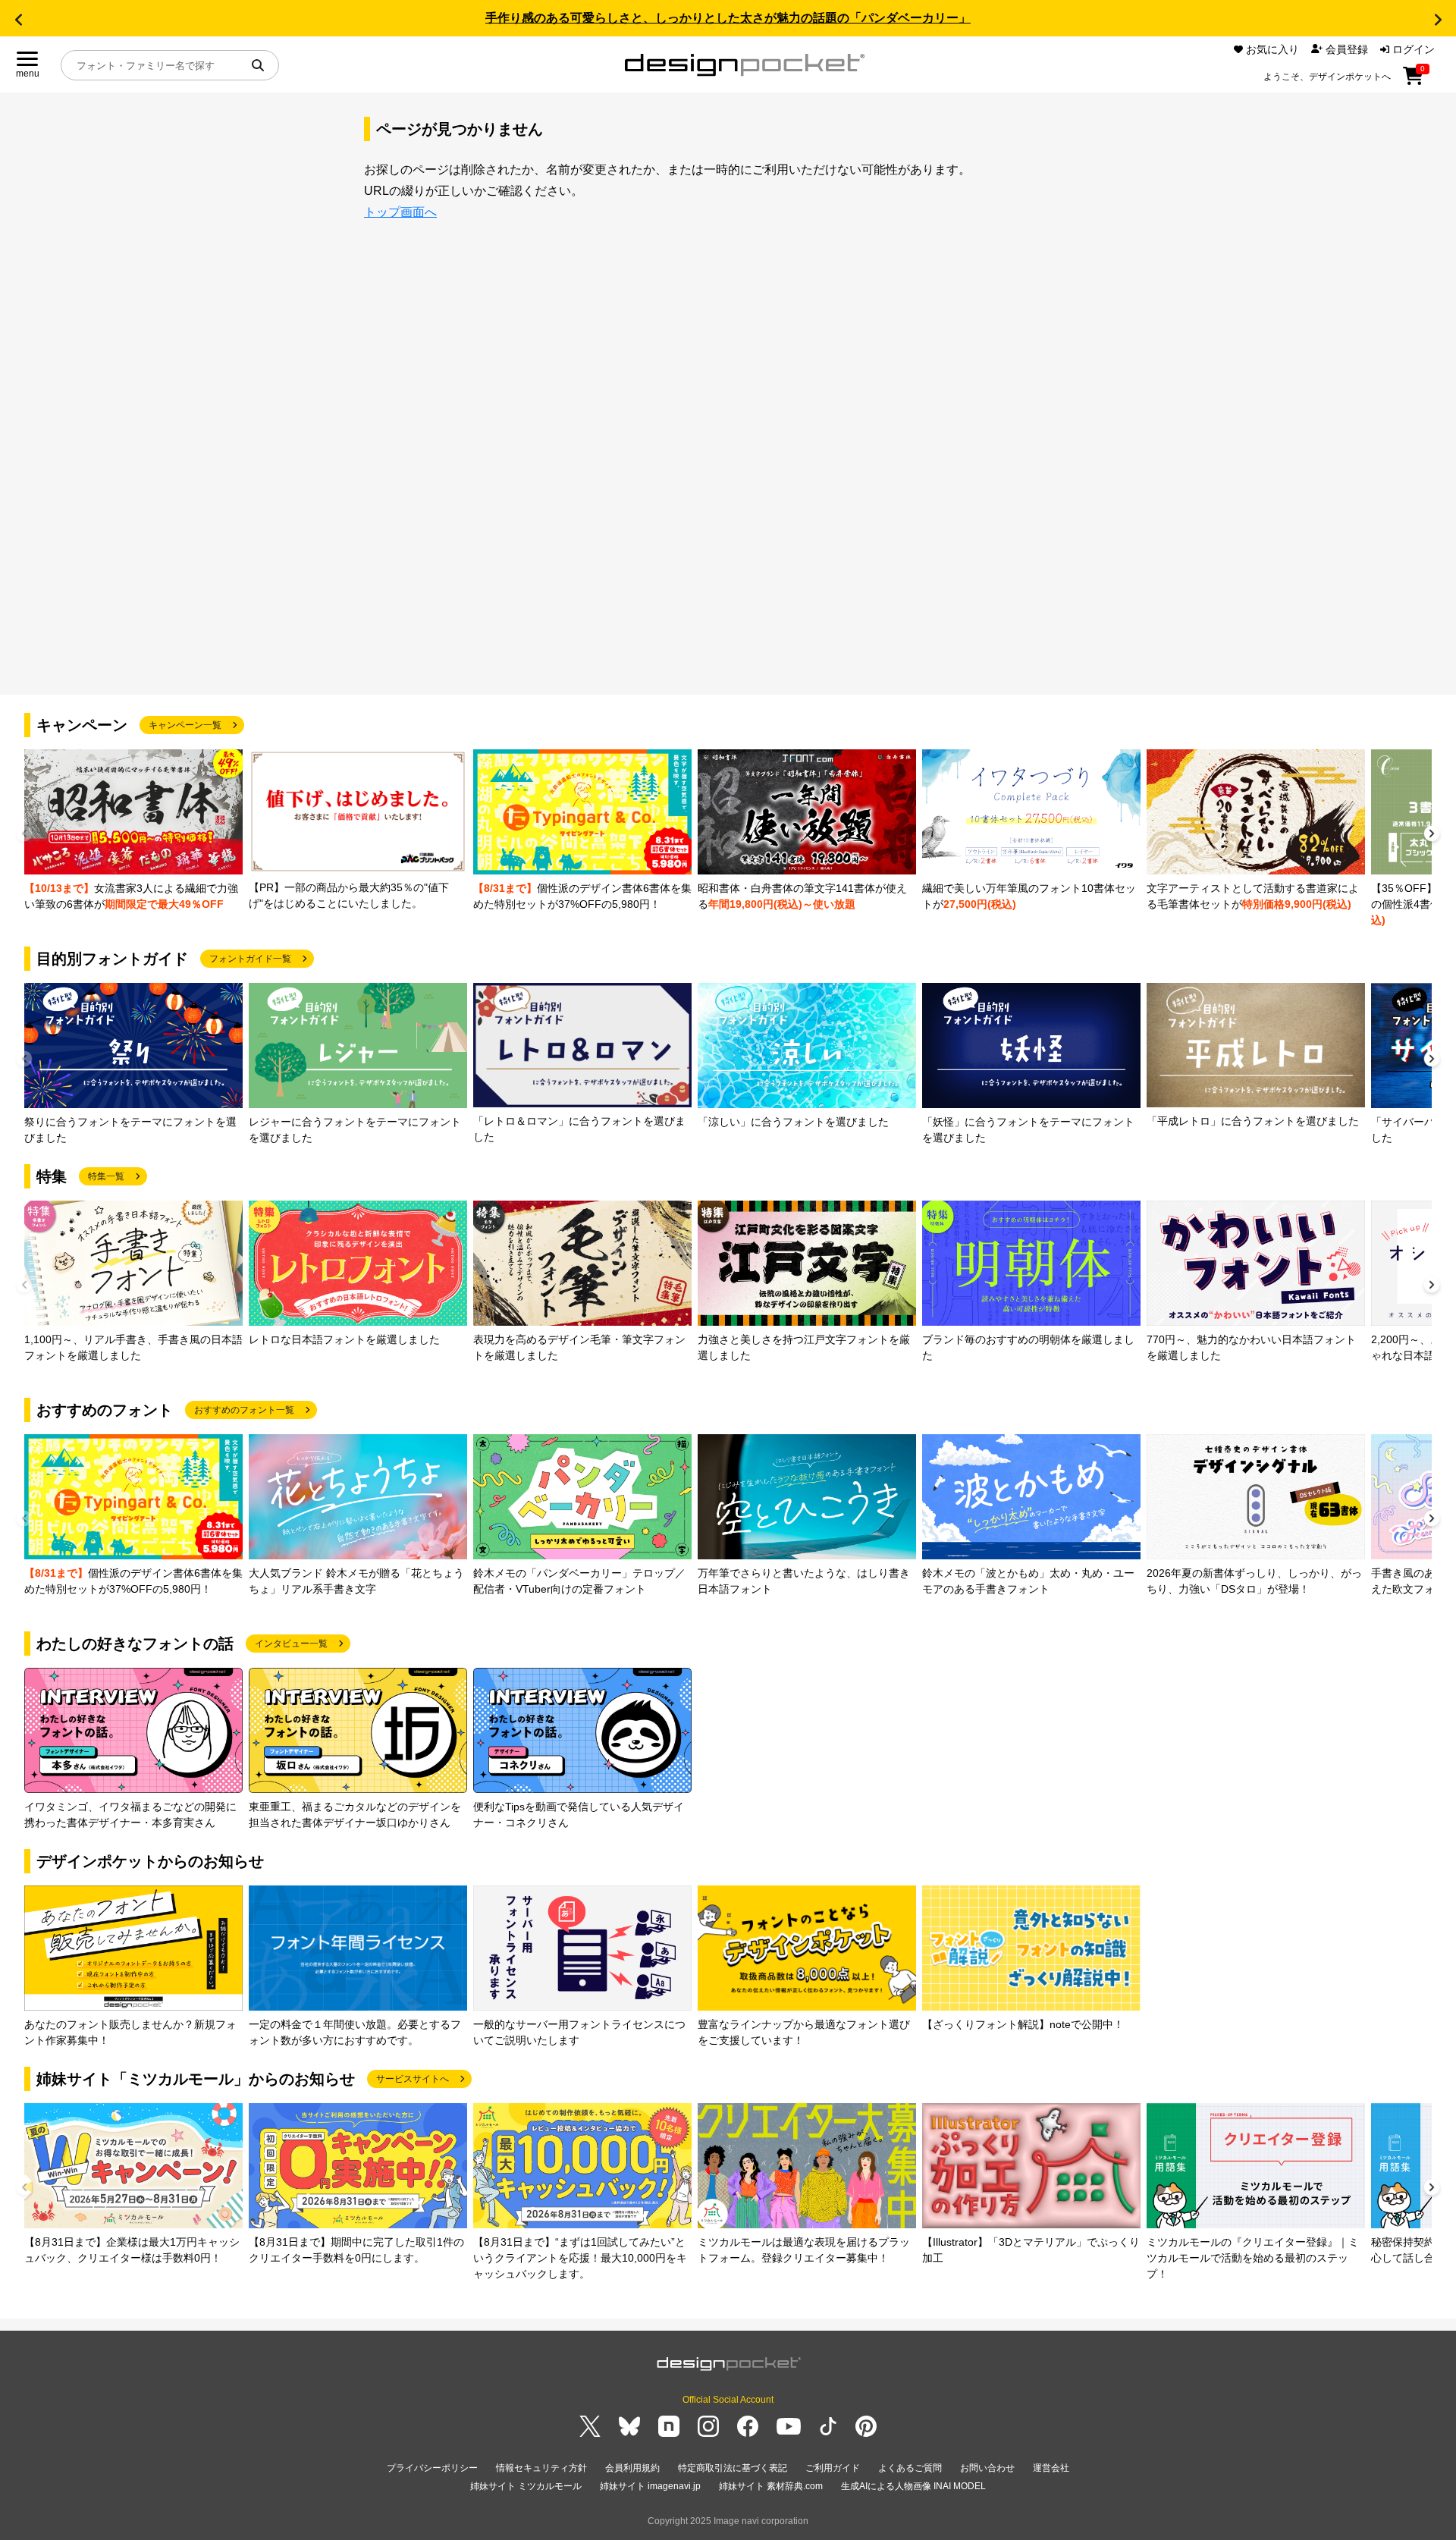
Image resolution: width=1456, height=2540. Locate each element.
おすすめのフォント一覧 (244, 1410)
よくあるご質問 (910, 2468)
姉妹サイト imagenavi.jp (650, 2486)
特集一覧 (106, 1176)
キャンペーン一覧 (185, 725)
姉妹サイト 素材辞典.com (771, 2486)
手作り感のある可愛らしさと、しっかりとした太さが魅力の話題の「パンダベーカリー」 (728, 18)
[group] (133, 831)
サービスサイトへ (413, 2079)
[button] (18, 20)
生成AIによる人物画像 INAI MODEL (913, 2486)
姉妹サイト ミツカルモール (526, 2486)
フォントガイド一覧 (250, 959)
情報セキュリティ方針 (541, 2468)
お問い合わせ (987, 2468)
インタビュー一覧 (291, 1644)
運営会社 (1051, 2468)
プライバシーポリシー (432, 2468)
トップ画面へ (400, 212)
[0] (1413, 81)
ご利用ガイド (833, 2468)
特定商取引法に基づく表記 (733, 2468)
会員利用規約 (632, 2468)
